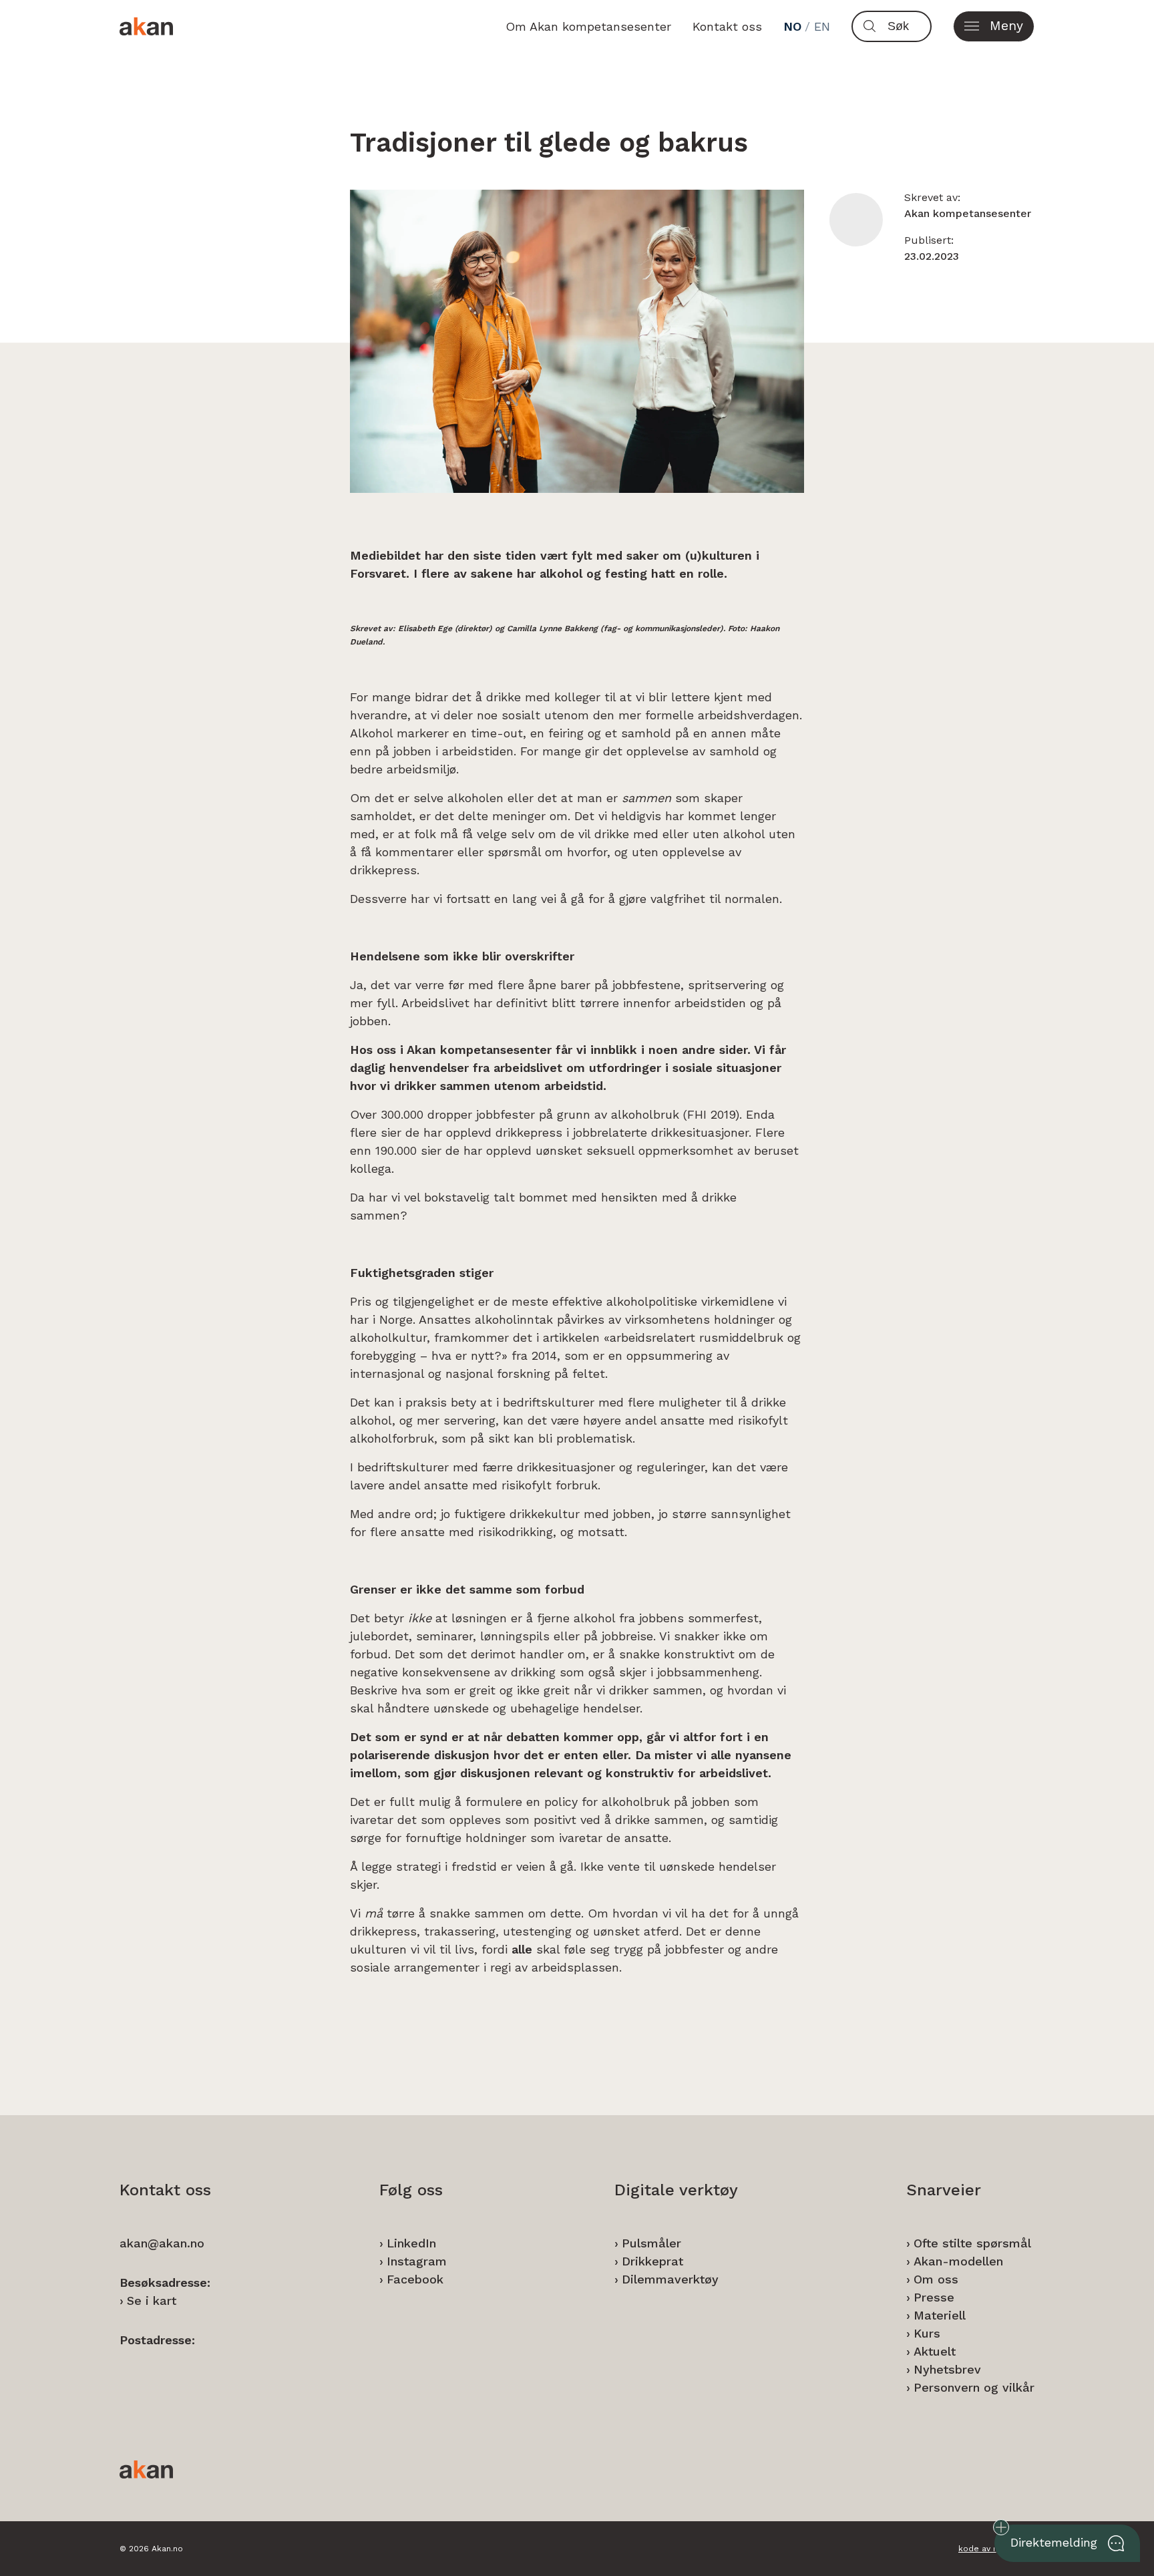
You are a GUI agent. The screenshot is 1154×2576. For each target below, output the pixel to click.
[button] (994, 26)
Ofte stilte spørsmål (972, 2243)
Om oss (936, 2279)
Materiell (940, 2315)
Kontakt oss (727, 26)
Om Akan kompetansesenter (588, 26)
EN (822, 26)
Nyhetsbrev (947, 2369)
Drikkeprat (652, 2261)
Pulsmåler (651, 2243)
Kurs (927, 2333)
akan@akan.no (162, 2243)
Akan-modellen (958, 2261)
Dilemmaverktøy (670, 2279)
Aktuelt (935, 2351)
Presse (934, 2297)
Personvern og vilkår (974, 2387)
